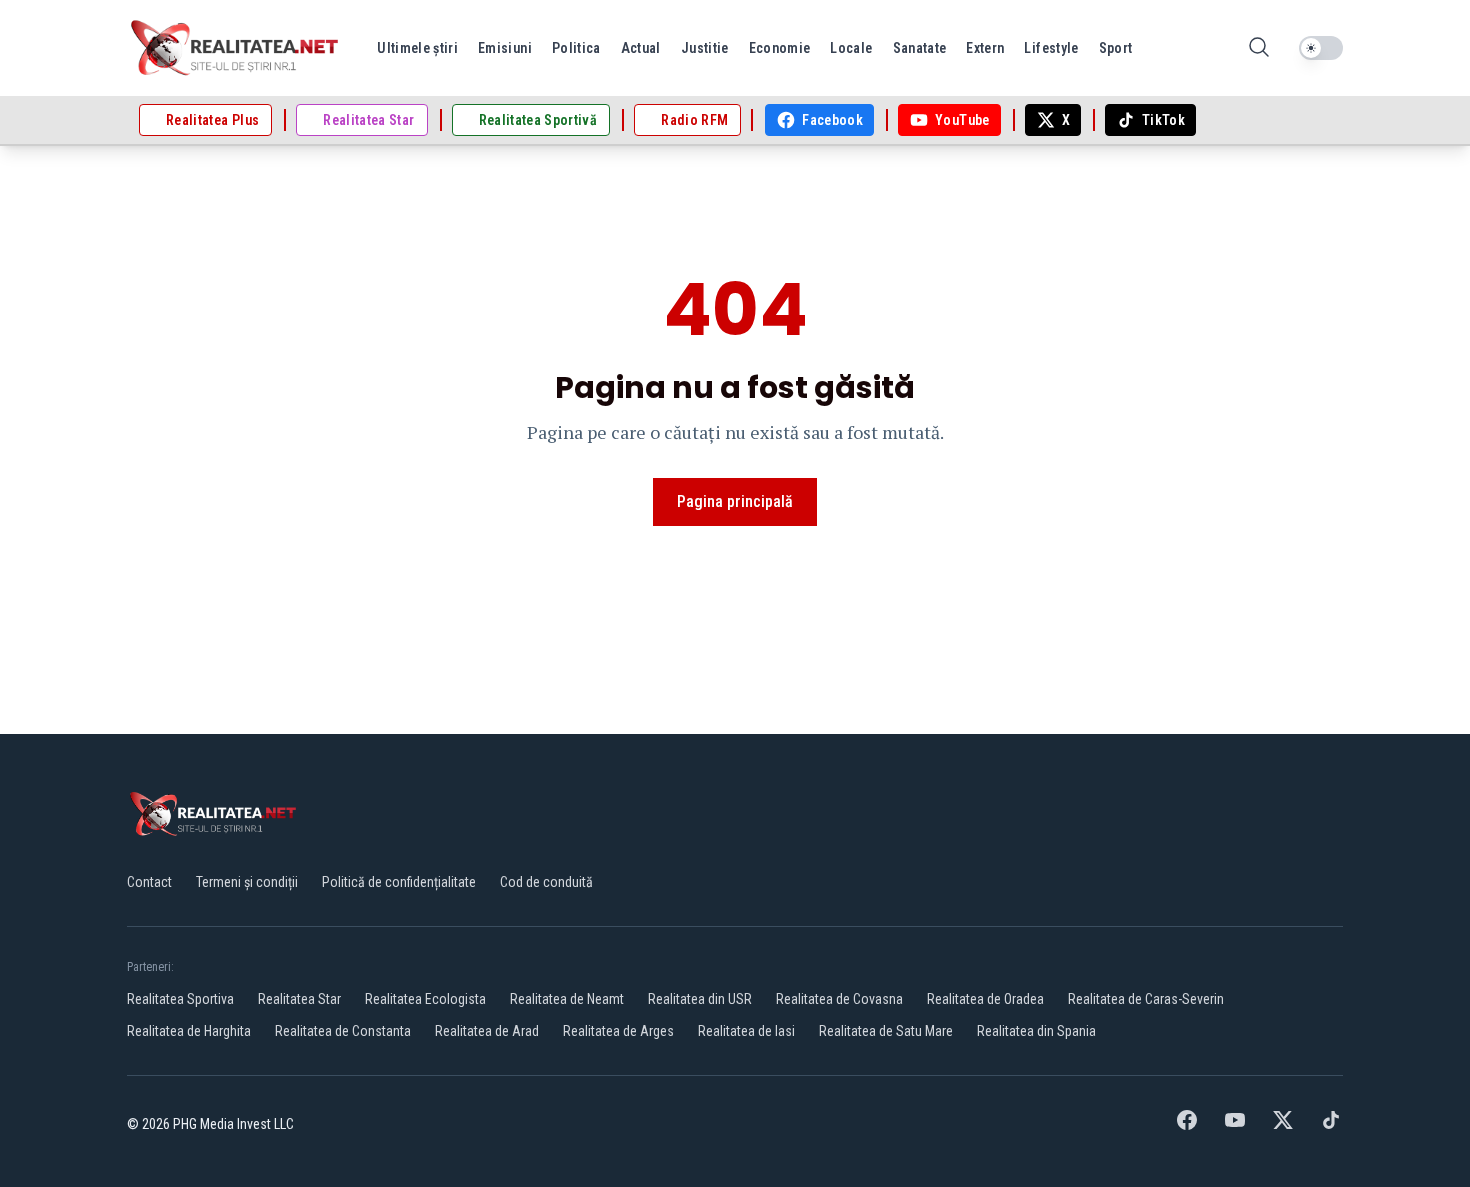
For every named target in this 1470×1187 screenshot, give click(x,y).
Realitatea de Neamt (567, 999)
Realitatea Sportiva (180, 999)
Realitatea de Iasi (746, 1031)
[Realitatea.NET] (236, 48)
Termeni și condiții (247, 882)
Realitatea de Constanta (343, 1031)
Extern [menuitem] (985, 48)
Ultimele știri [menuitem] (417, 48)
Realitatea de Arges (618, 1031)
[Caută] (1259, 48)
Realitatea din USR (700, 999)
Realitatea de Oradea (985, 999)
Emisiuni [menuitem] (505, 48)
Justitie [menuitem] (705, 48)
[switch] (1321, 48)
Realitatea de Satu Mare (886, 1031)
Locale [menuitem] (851, 48)
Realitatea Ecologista (425, 999)
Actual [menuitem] (641, 48)
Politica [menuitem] (576, 48)
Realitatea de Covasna (839, 999)
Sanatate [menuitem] (920, 48)
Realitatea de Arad (487, 1031)
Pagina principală (735, 501)
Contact (149, 882)
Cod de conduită (546, 882)
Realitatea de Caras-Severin (1146, 999)
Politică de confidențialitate (399, 882)
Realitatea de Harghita (189, 1031)
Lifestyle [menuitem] (1051, 48)
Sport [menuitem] (1116, 48)
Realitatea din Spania (1036, 1031)
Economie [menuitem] (780, 48)
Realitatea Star (299, 999)
